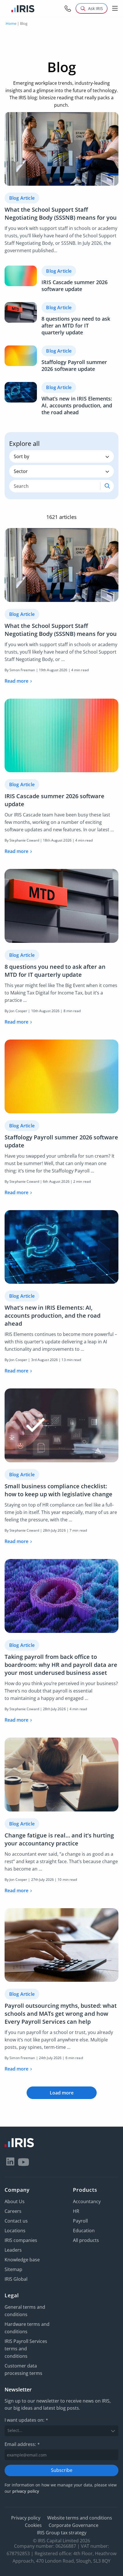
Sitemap (13, 2269)
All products (86, 2240)
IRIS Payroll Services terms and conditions (26, 2349)
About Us (15, 2201)
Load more (62, 2093)
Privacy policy (26, 2518)
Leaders (13, 2250)
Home (11, 23)
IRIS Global (16, 2279)
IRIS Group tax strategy (62, 2533)
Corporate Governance (74, 2525)
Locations (15, 2231)
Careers (13, 2211)
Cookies (33, 2525)
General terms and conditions (25, 2311)
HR (76, 2211)
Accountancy (87, 2201)
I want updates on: (26, 2420)
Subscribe (62, 2470)
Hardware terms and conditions (27, 2328)
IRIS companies (21, 2240)
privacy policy (26, 2491)
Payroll (80, 2221)
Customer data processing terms (23, 2369)
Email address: (22, 2444)
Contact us (16, 2221)
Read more (16, 681)
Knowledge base (22, 2260)
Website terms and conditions (80, 2518)
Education (84, 2231)
